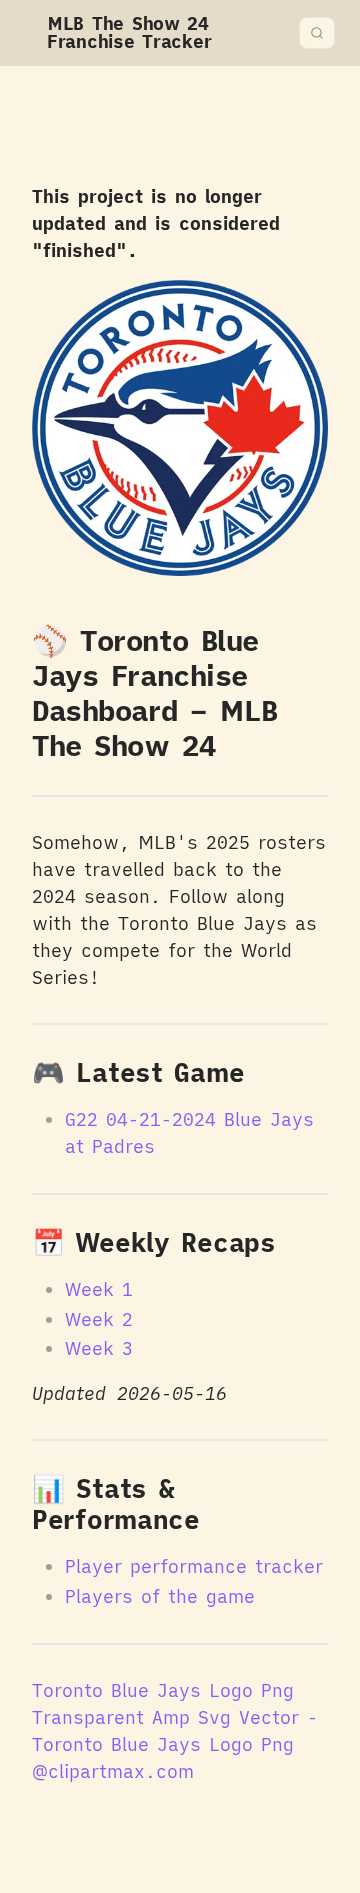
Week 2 (99, 1319)
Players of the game (160, 1596)
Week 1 (99, 1289)
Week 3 (99, 1348)
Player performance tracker (194, 1566)
